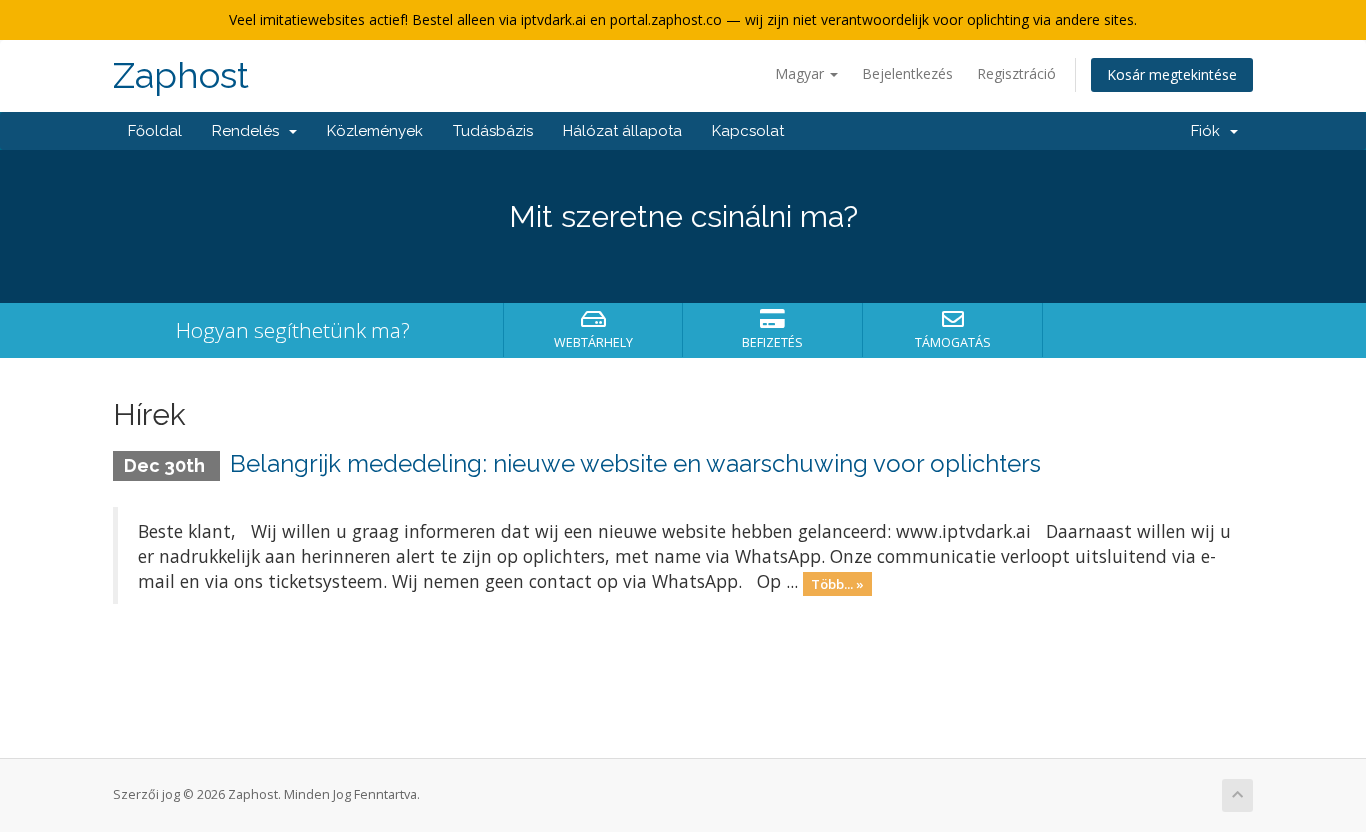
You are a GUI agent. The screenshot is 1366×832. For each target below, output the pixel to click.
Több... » (837, 583)
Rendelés (249, 131)
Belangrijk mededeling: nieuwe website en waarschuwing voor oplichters (635, 463)
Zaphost (181, 75)
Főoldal (155, 131)
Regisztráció (1016, 73)
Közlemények (375, 131)
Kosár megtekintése (1172, 74)
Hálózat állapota (622, 131)
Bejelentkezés (907, 73)
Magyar (801, 73)
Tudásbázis (493, 131)
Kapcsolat (748, 131)
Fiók (1209, 131)
